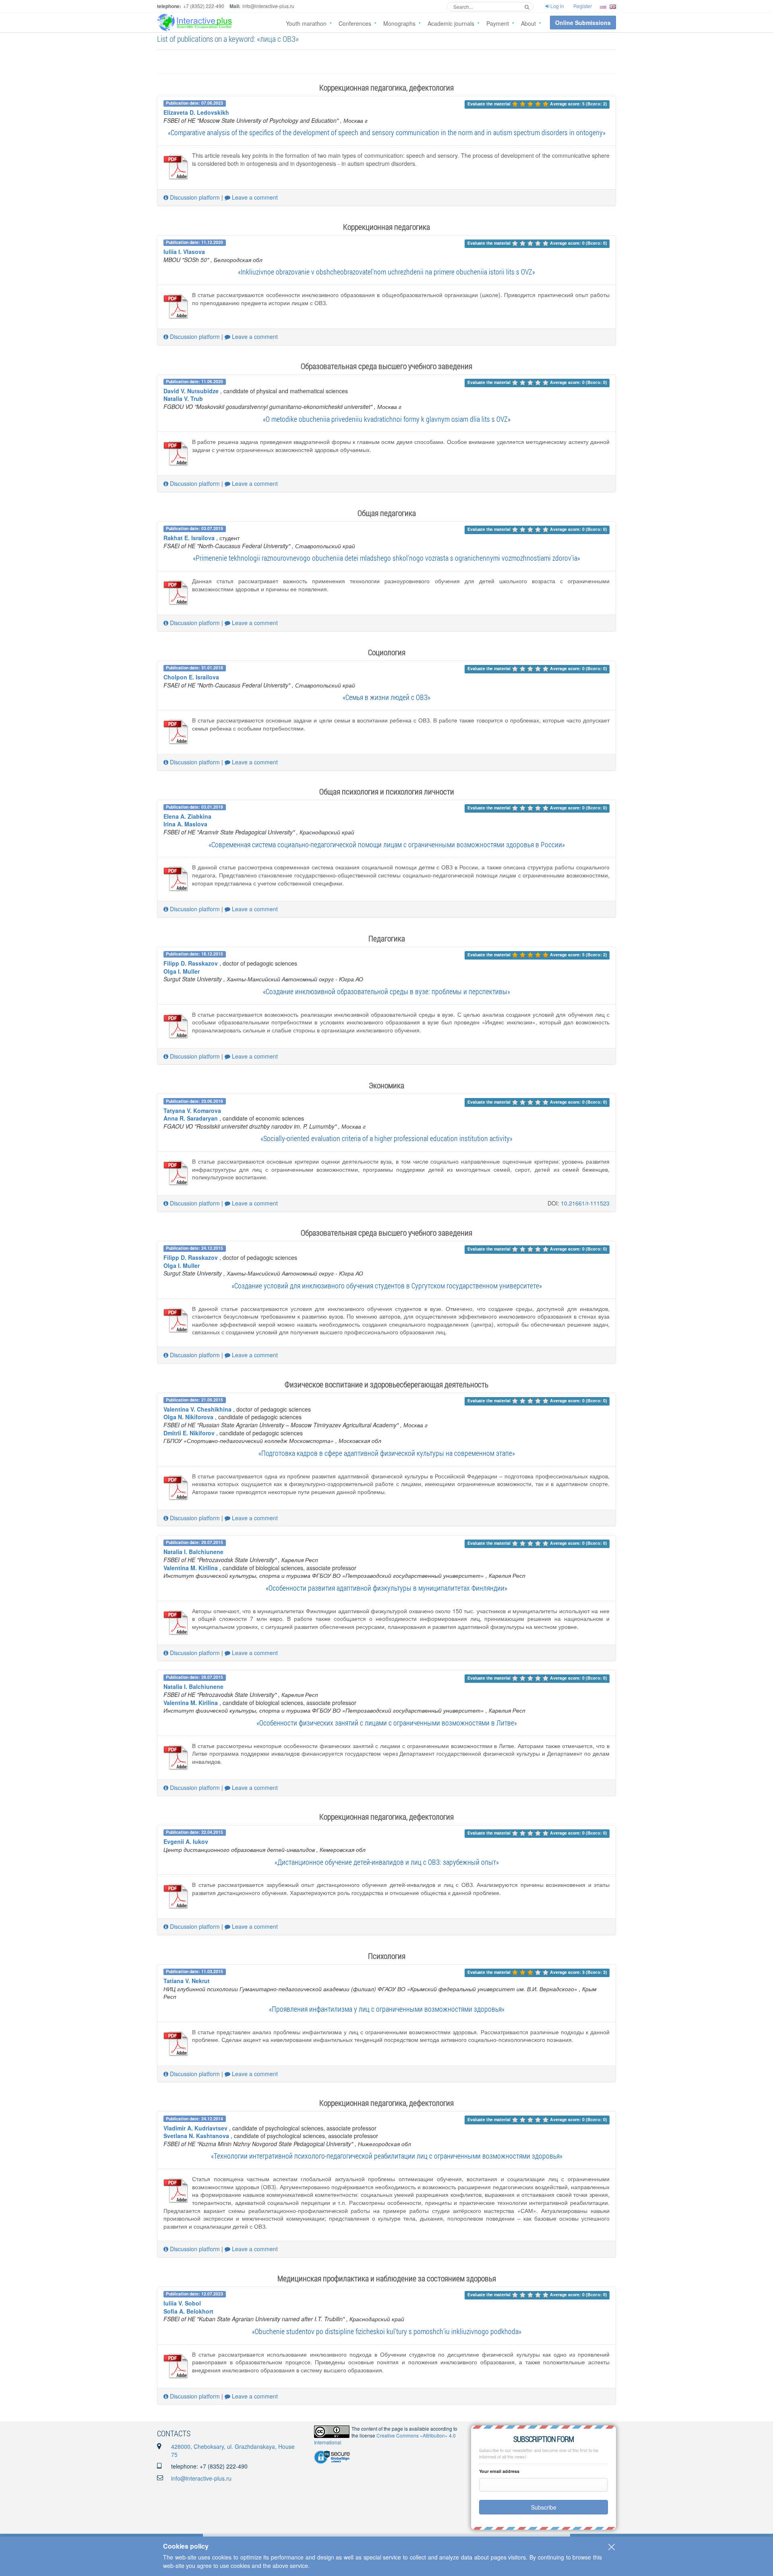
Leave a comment (254, 197)
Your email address (499, 2471)
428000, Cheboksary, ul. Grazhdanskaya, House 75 (233, 2450)
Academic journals (451, 23)
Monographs (399, 23)
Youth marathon (306, 23)
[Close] (612, 2547)
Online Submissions (583, 23)
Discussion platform (194, 197)
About (528, 23)
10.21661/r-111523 (585, 1203)
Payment (498, 23)
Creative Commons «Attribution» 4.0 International (385, 2439)
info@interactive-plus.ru (201, 2478)
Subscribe (544, 2507)
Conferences (355, 23)
